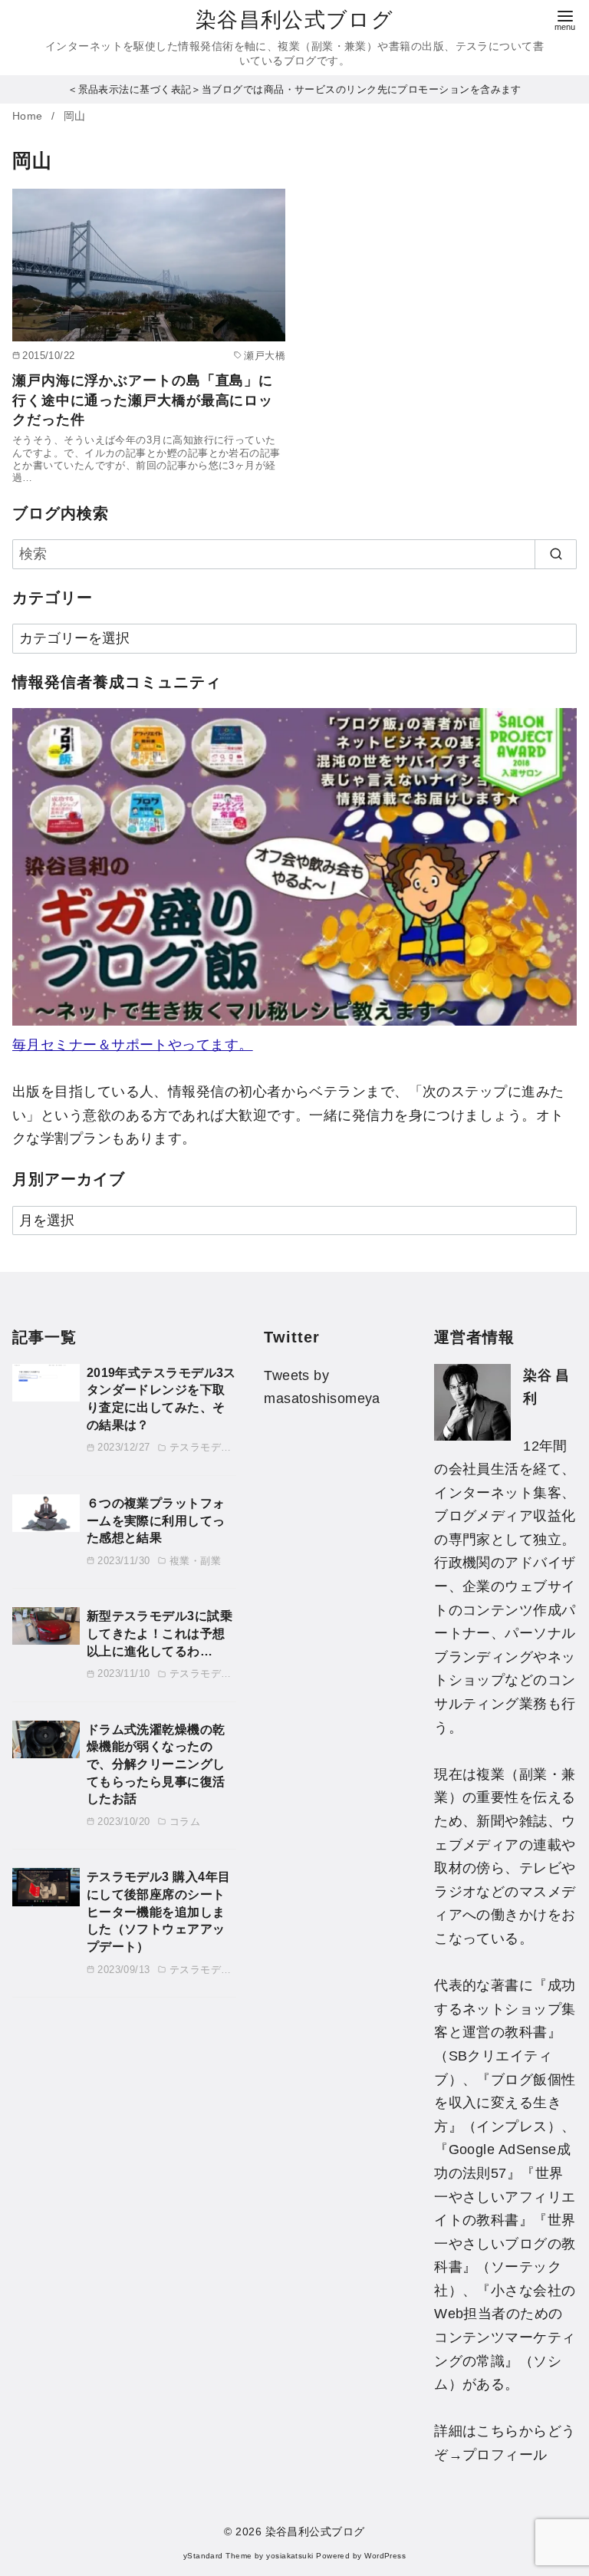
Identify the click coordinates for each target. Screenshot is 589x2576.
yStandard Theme (218, 2556)
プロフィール (505, 2455)
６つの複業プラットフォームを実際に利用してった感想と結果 (156, 1520)
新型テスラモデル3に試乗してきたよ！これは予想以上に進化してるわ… (160, 1633)
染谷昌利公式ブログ (294, 20)
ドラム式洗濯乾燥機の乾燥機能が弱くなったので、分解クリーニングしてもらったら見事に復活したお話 (156, 1764)
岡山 (75, 116)
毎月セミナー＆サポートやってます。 (133, 1045)
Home (29, 116)
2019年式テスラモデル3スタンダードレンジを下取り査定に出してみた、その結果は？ (161, 1398)
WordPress (385, 2556)
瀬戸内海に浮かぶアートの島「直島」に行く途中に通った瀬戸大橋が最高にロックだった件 (143, 400)
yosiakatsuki (290, 2556)
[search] (556, 554)
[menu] (565, 19)
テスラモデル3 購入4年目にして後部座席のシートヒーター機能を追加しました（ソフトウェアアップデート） (159, 1911)
